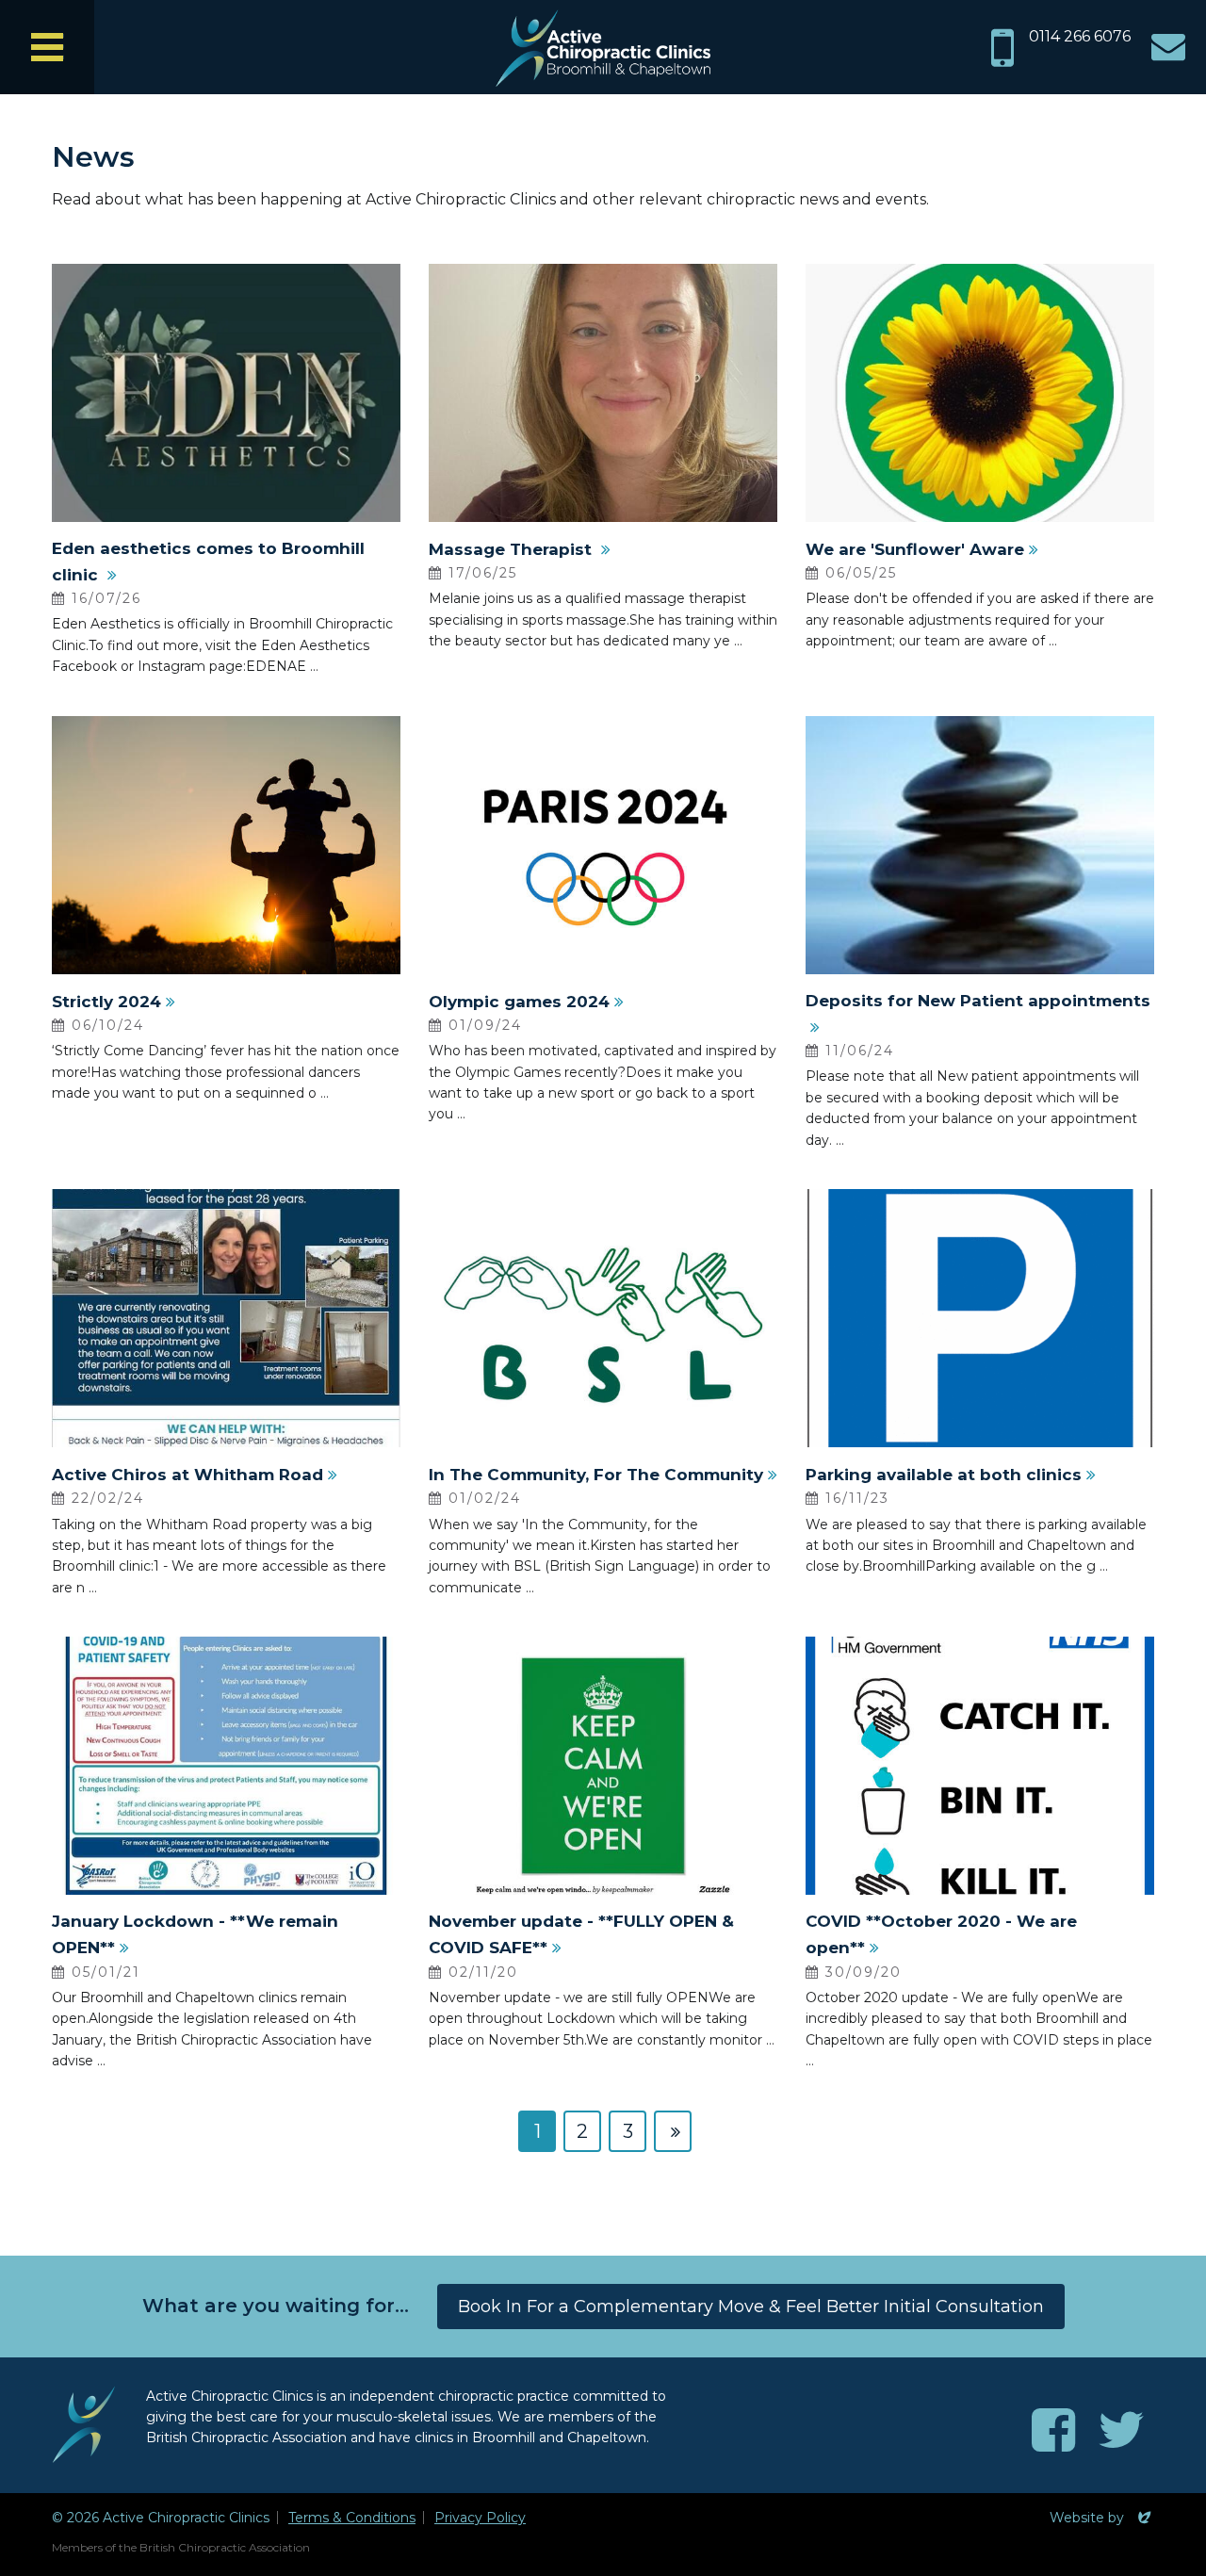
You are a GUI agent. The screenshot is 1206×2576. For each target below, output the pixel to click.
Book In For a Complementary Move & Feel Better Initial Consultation (751, 2307)
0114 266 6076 (1080, 36)
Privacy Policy (480, 2518)
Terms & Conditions (352, 2518)
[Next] (673, 2131)
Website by (1102, 2518)
